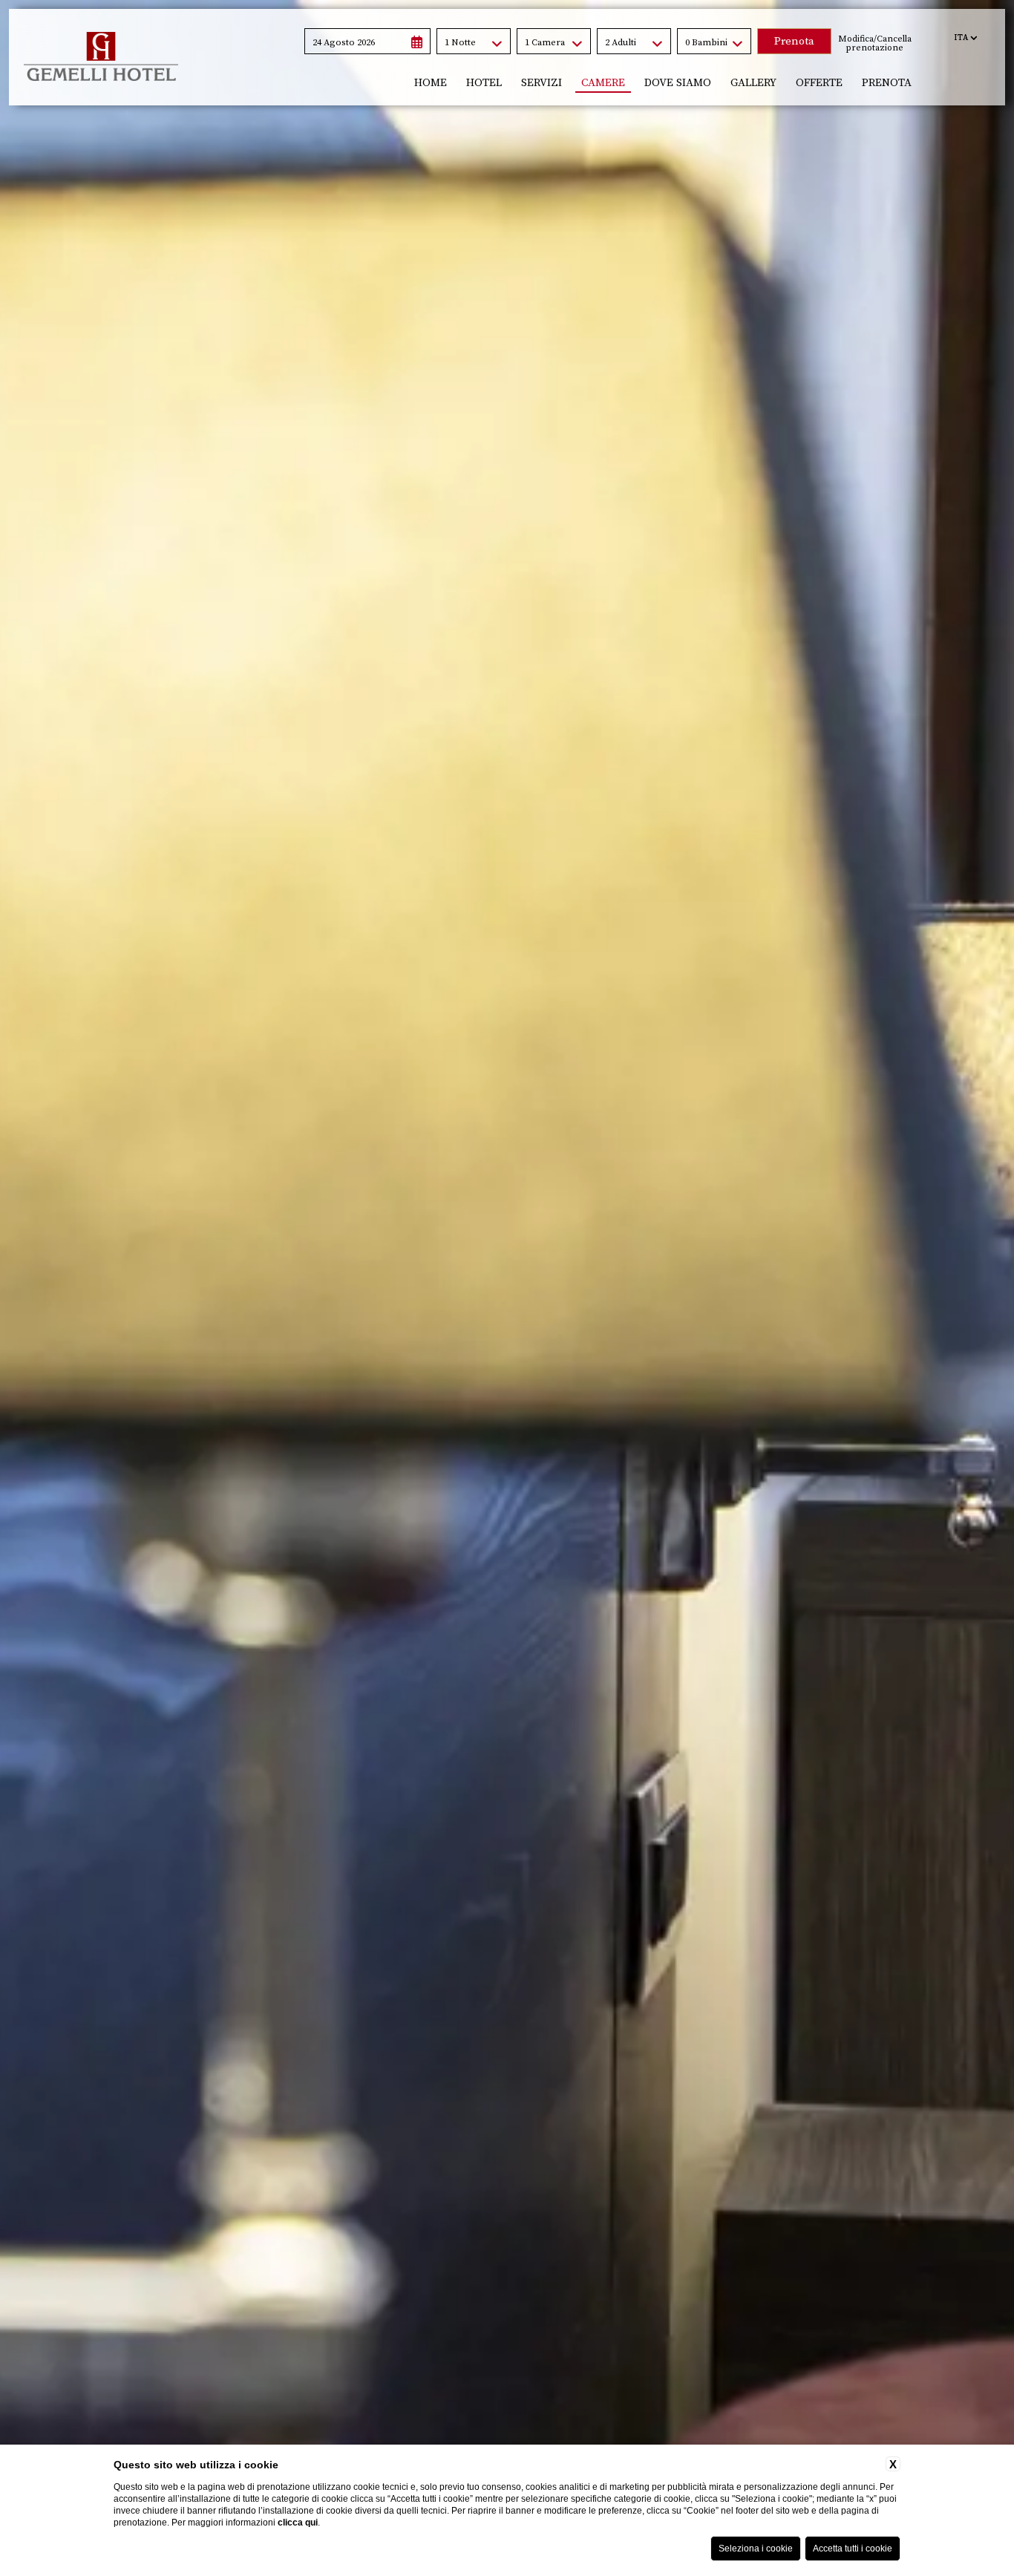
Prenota (887, 83)
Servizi (542, 83)
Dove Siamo (678, 83)
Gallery (753, 83)
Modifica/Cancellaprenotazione (875, 44)
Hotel (484, 83)
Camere (603, 83)
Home (431, 83)
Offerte (819, 83)
